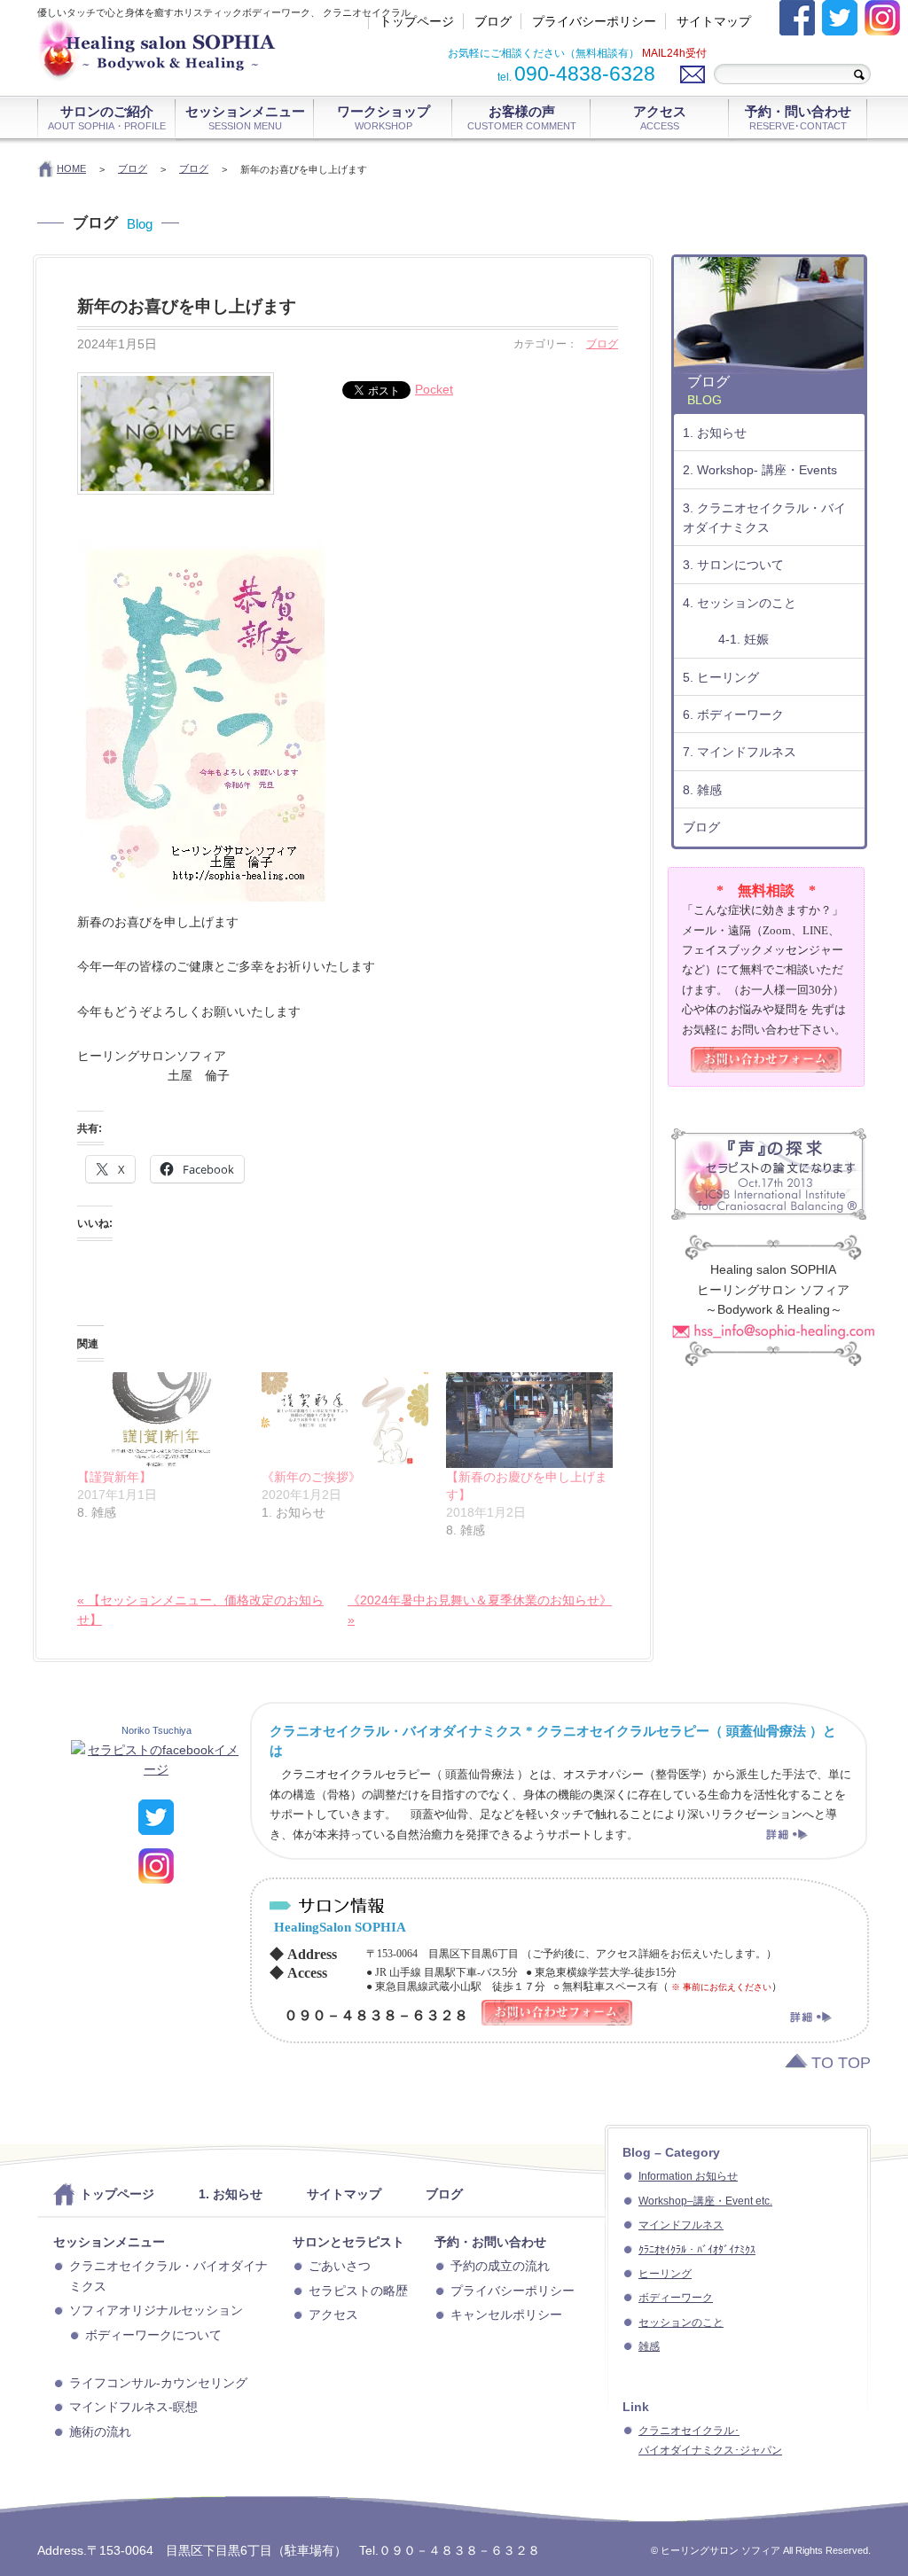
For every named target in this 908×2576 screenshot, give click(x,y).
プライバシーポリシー (594, 21)
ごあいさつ (340, 2266)
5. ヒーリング (721, 677)
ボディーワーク (676, 2298)
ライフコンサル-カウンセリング (158, 2383)
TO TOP (841, 2063)
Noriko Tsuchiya (157, 1730)
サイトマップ (714, 21)
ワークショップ (384, 117)
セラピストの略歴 (358, 2291)
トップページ (417, 21)
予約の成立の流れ (500, 2266)
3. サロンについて (733, 565)
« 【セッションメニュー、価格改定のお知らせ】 (200, 1610)
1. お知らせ (715, 433)
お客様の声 (522, 117)
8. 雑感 (702, 790)
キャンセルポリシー (506, 2314)
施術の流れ (100, 2432)
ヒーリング (665, 2274)
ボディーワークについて (153, 2335)
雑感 (649, 2346)
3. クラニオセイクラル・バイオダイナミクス (764, 518)
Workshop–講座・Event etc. (705, 2201)
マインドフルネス (681, 2225)
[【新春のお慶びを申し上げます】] (529, 1420)
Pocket (434, 389)
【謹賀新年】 (114, 1477)
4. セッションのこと (740, 603)
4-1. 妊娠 (744, 639)
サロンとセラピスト (348, 2242)
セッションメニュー (245, 117)
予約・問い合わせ (798, 117)
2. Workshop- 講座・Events (760, 470)
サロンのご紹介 (107, 117)
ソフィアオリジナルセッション (156, 2310)
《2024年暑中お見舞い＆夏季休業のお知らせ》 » (480, 1610)
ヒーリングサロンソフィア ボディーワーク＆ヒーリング (184, 58)
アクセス (660, 117)
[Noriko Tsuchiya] (156, 1769)
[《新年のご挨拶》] (345, 1420)
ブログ (493, 21)
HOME (71, 168)
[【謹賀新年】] (160, 1420)
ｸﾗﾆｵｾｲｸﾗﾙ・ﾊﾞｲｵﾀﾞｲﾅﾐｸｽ (697, 2250)
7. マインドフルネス (740, 752)
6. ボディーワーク (733, 714)
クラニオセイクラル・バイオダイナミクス (168, 2275)
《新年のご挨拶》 (311, 1477)
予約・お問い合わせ (490, 2242)
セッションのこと (681, 2322)
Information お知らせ (688, 2176)
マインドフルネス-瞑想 (133, 2407)
